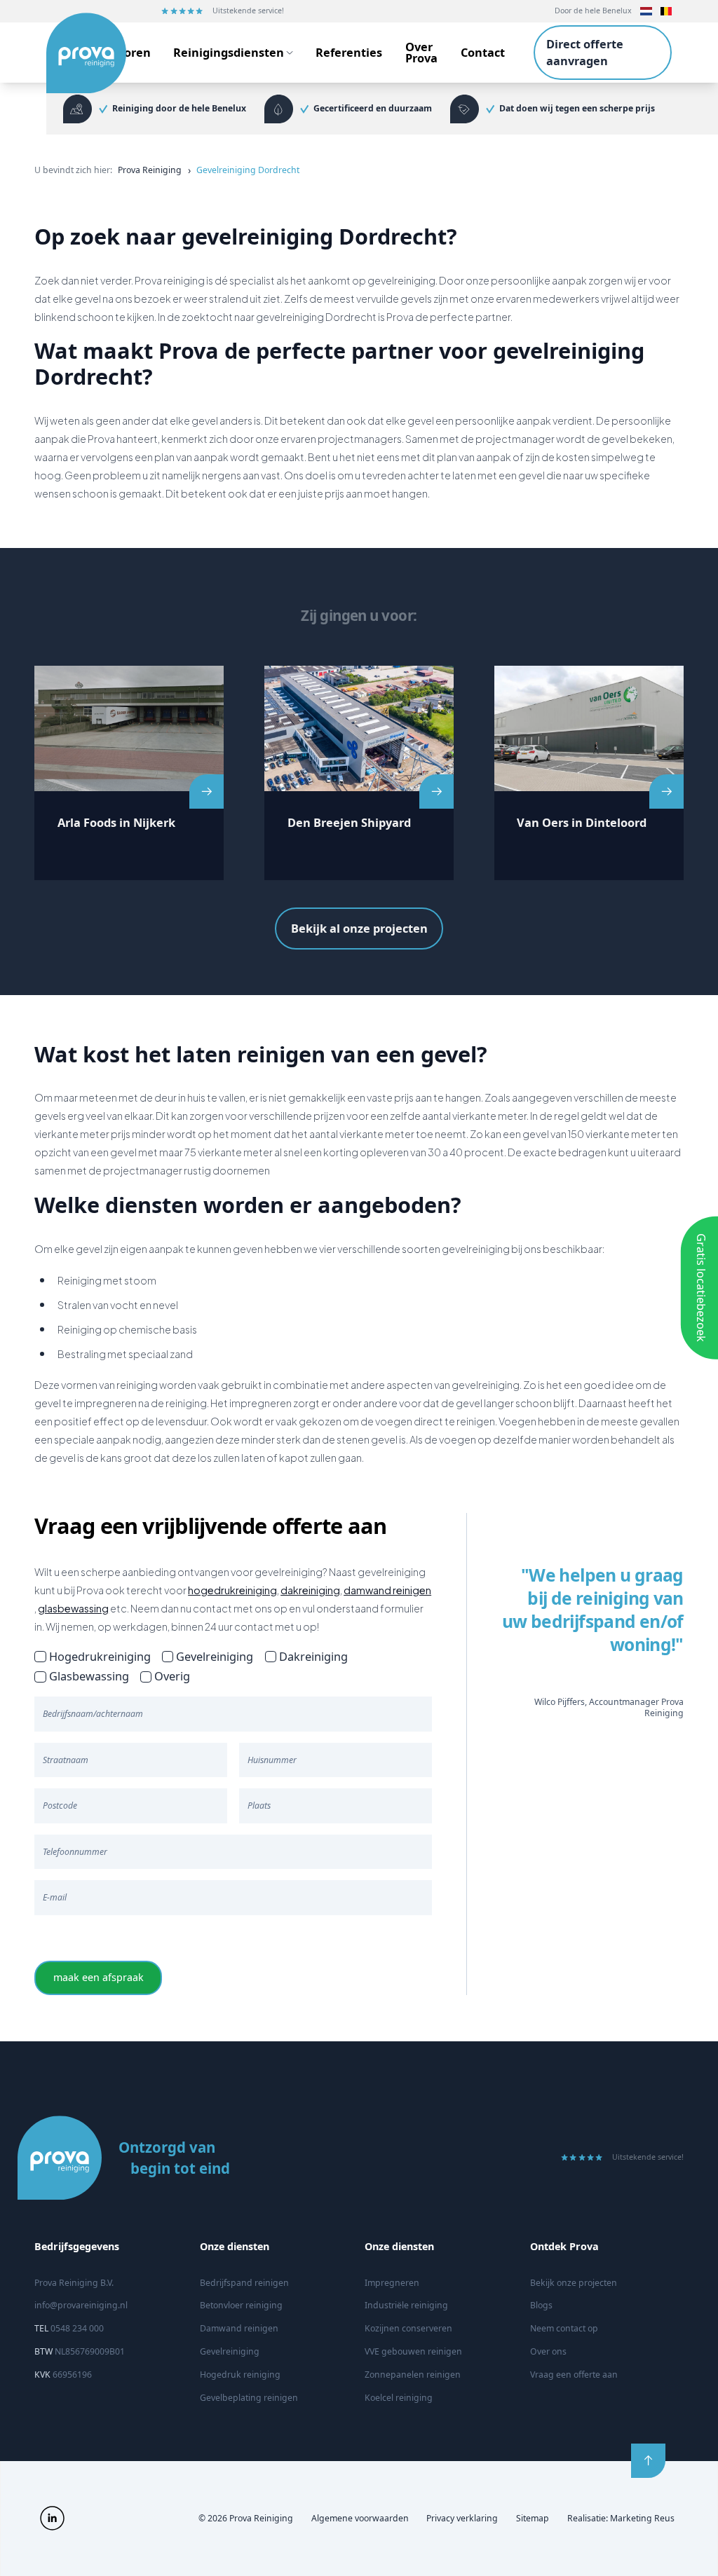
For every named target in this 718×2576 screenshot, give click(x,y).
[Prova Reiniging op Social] (52, 2518)
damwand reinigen (387, 1590)
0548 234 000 (69, 2328)
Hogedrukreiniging (100, 1656)
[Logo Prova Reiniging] (73, 53)
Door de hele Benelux (593, 11)
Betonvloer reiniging (241, 2305)
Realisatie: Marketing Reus (621, 2518)
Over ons (548, 2351)
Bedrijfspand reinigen (244, 2283)
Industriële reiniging (406, 2305)
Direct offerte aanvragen (585, 53)
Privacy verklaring (462, 2518)
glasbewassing (73, 1608)
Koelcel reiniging (399, 2398)
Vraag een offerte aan (574, 2375)
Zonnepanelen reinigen (413, 2375)
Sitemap (533, 2518)
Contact (483, 52)
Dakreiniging (313, 1656)
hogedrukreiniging (232, 1590)
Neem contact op (564, 2328)
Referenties (349, 52)
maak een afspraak (99, 1977)
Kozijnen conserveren (408, 2328)
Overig (172, 1676)
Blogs (541, 2305)
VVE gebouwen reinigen (413, 2351)
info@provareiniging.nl (81, 2305)
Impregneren (392, 2283)
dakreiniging (310, 1590)
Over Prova (421, 52)
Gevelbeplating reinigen (249, 2398)
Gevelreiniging (215, 1656)
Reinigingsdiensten (229, 52)
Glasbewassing (89, 1676)
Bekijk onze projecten (574, 2283)
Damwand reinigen (239, 2328)
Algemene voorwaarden (360, 2518)
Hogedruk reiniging (240, 2375)
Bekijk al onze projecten (359, 929)
